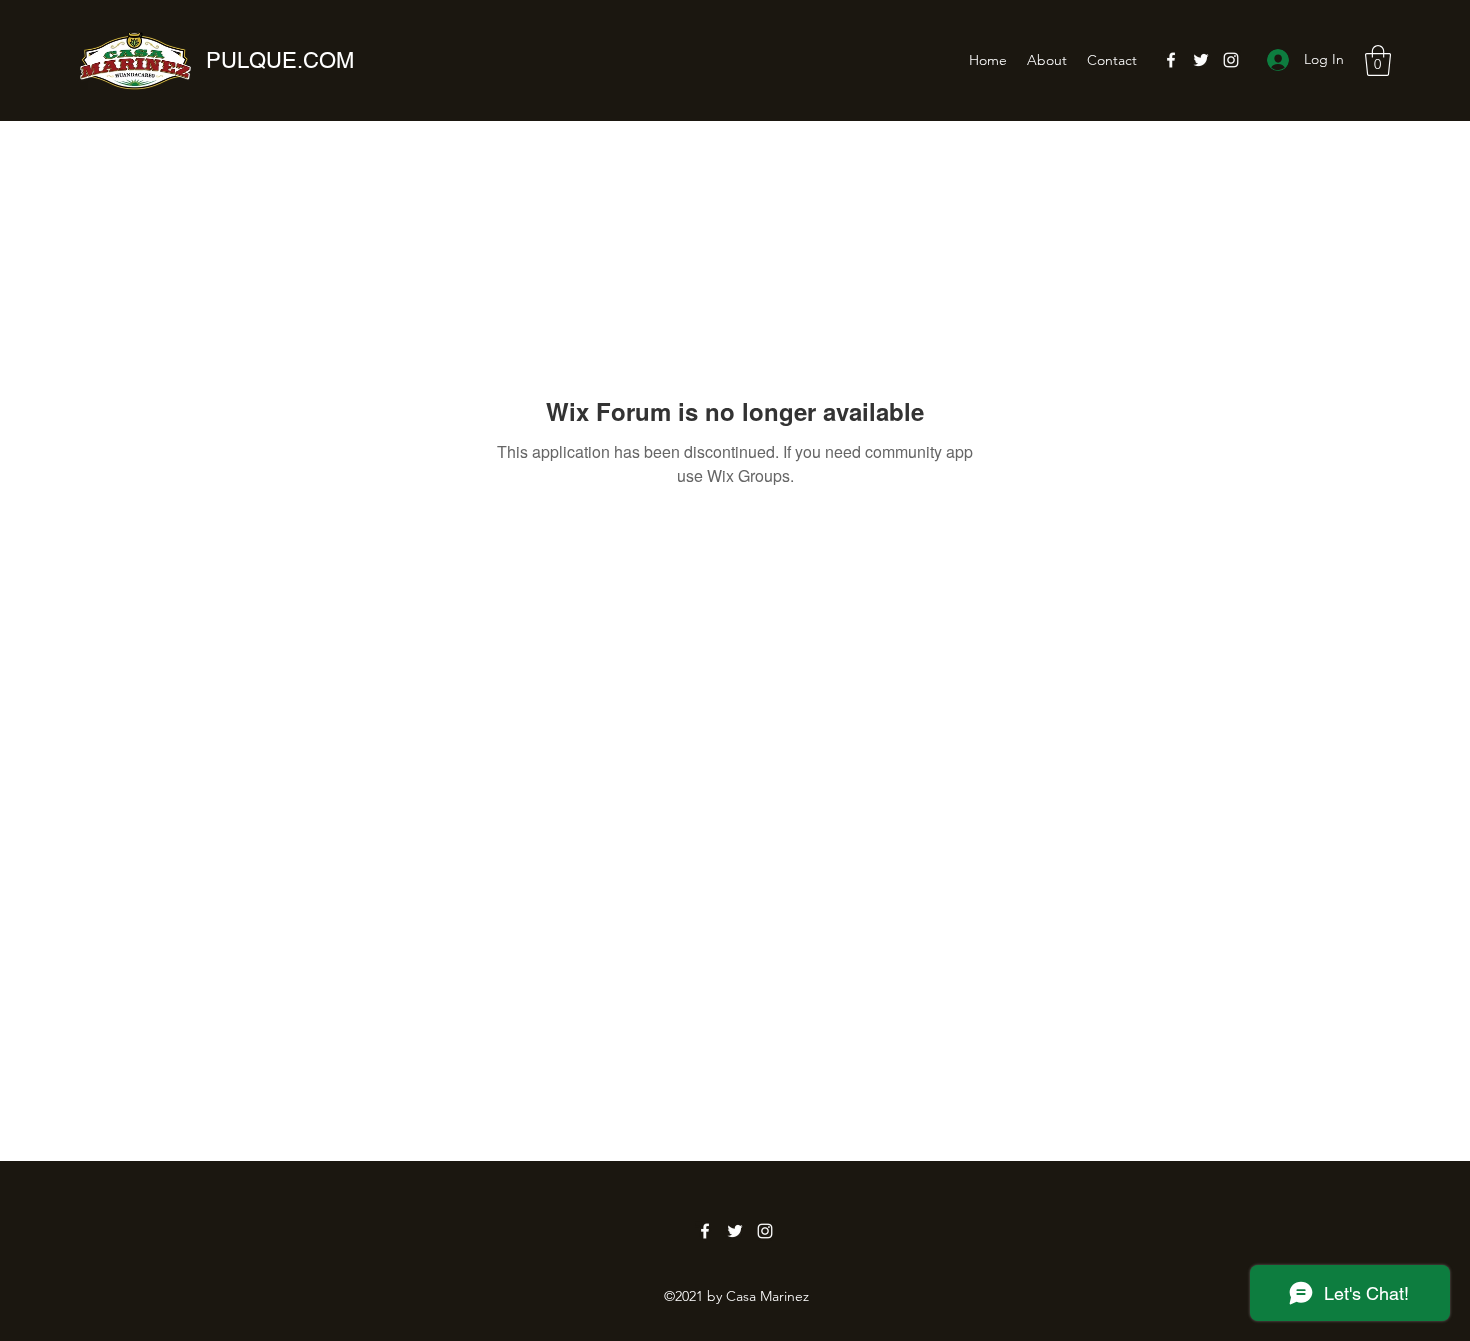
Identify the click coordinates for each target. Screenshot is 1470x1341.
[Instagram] (1231, 60)
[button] (1378, 60)
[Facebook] (1171, 60)
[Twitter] (1201, 60)
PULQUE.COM (280, 60)
